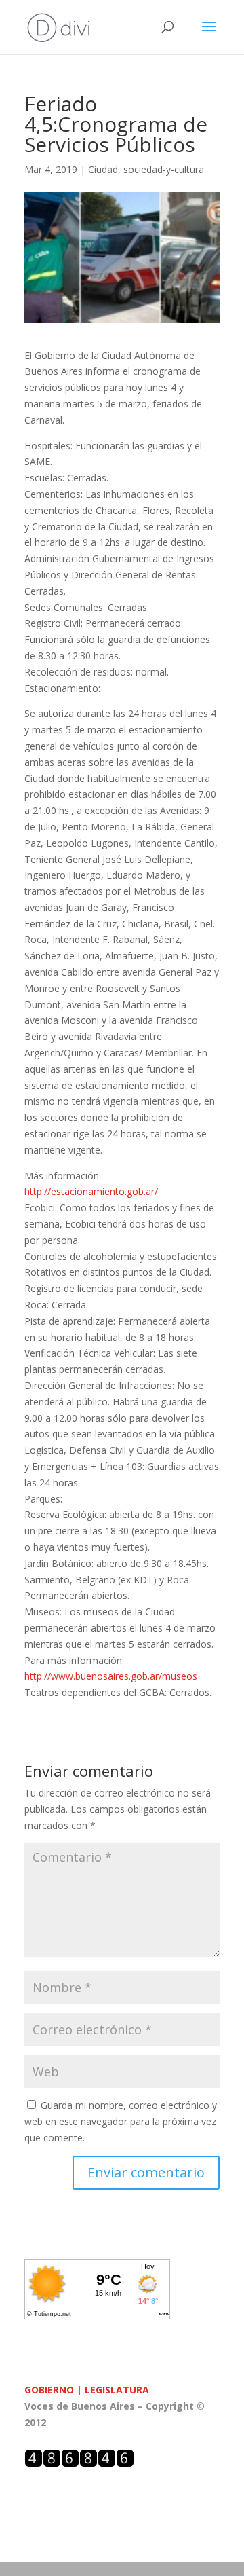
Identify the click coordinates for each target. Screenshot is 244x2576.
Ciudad (103, 169)
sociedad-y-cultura (164, 169)
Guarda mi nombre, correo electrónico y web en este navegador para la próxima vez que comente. (121, 2121)
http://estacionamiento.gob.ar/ (91, 1191)
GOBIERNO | (55, 2390)
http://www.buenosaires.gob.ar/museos (111, 1676)
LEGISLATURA (117, 2390)
